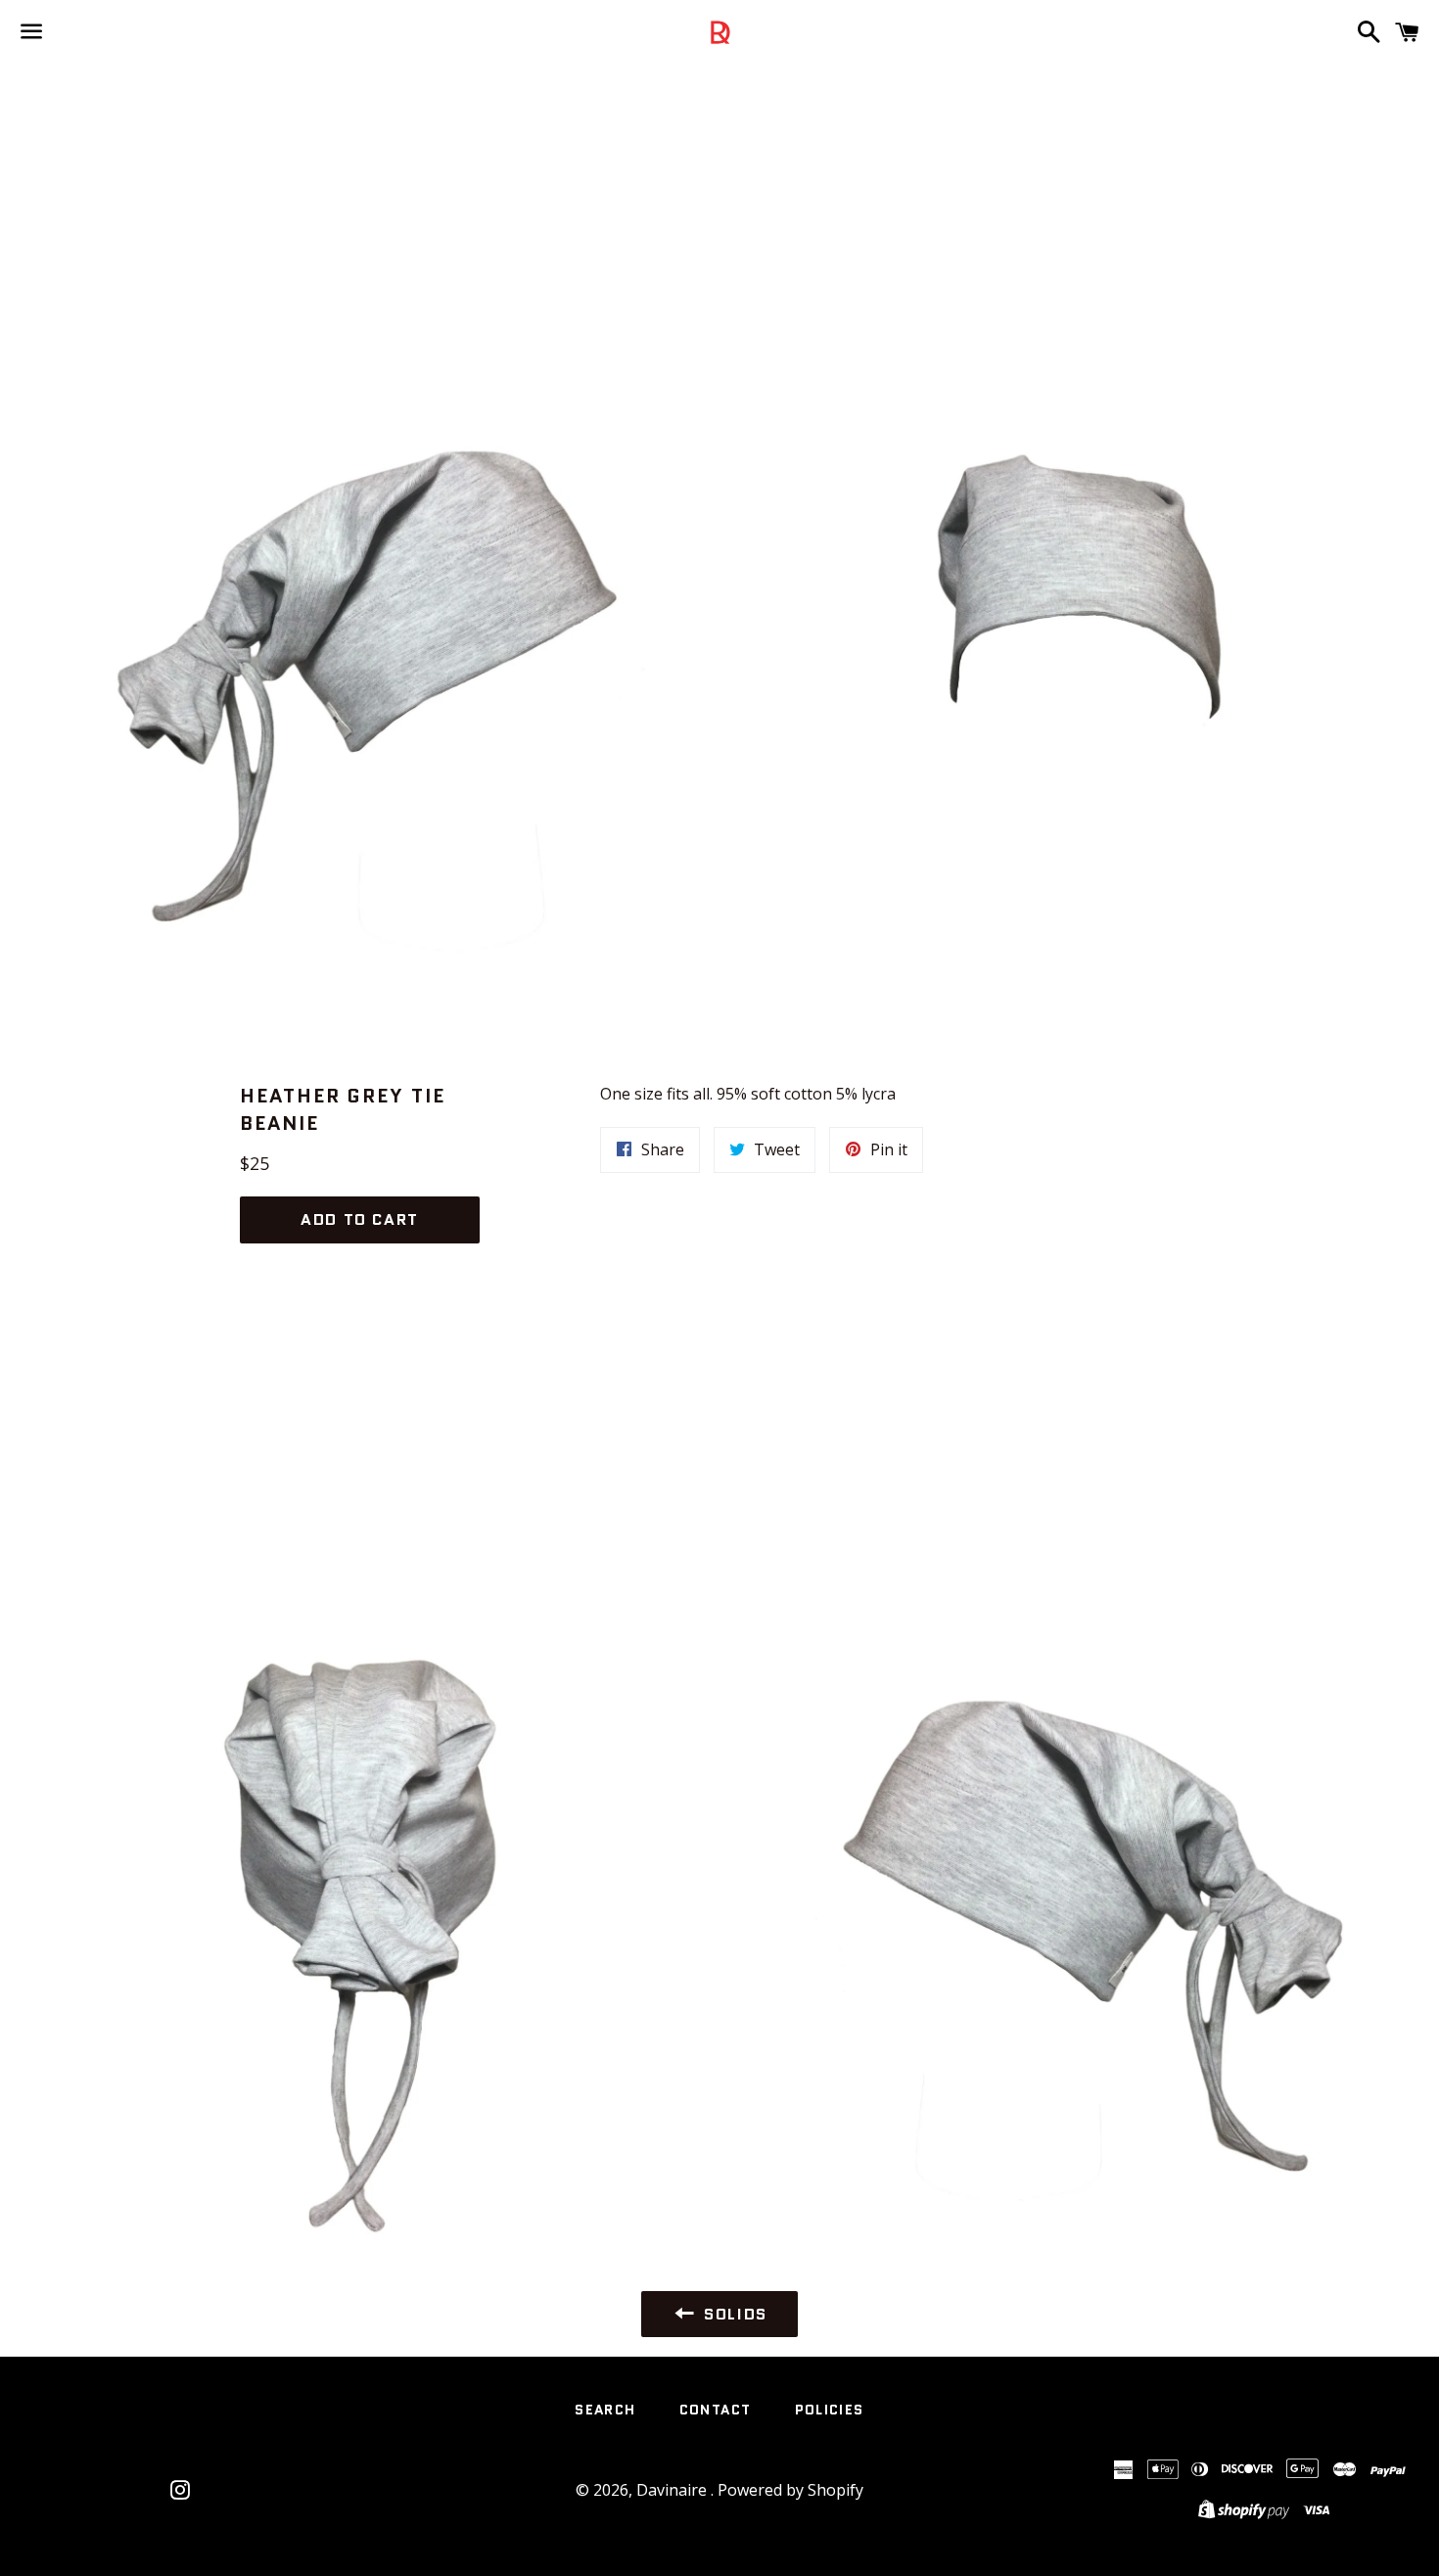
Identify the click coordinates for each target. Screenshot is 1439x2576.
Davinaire (673, 2490)
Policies (830, 2410)
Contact (716, 2410)
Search (605, 2410)
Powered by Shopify (790, 2490)
